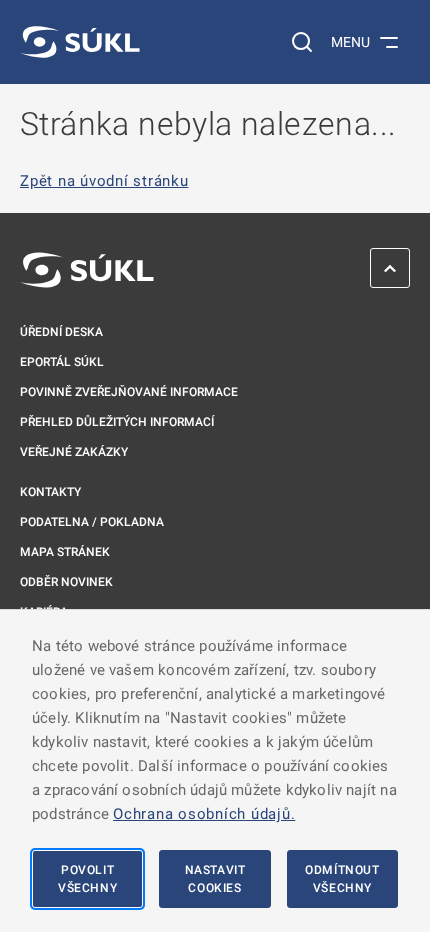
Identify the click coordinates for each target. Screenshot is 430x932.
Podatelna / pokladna (92, 522)
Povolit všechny (87, 879)
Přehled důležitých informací (117, 422)
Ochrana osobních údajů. (204, 814)
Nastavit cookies (215, 879)
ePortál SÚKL (62, 362)
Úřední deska (61, 332)
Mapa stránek (65, 552)
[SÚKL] (80, 42)
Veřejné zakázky (74, 452)
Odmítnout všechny (342, 879)
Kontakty (50, 492)
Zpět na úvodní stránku (104, 181)
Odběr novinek (66, 582)
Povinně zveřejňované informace (129, 392)
